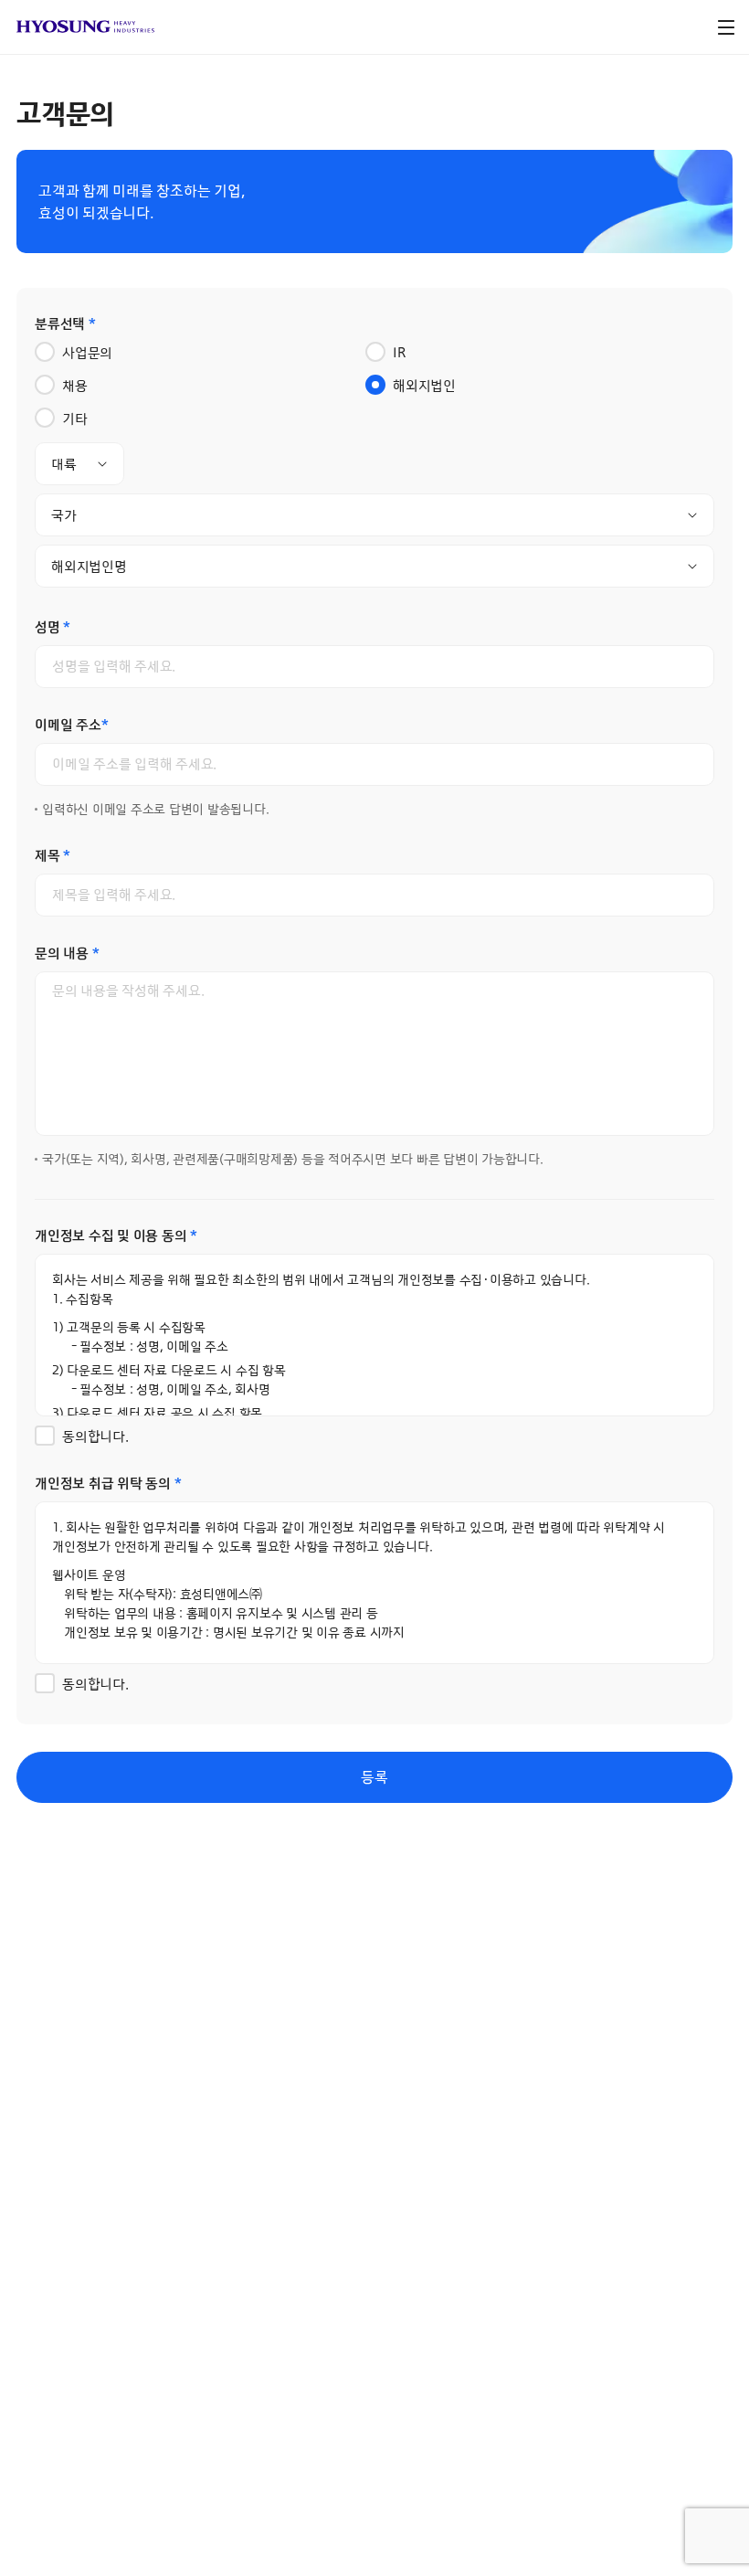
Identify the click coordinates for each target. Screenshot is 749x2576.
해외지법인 (424, 386)
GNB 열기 (726, 27)
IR (399, 353)
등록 (374, 1777)
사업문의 (87, 353)
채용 (75, 386)
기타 (75, 419)
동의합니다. (95, 1437)
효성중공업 (85, 27)
